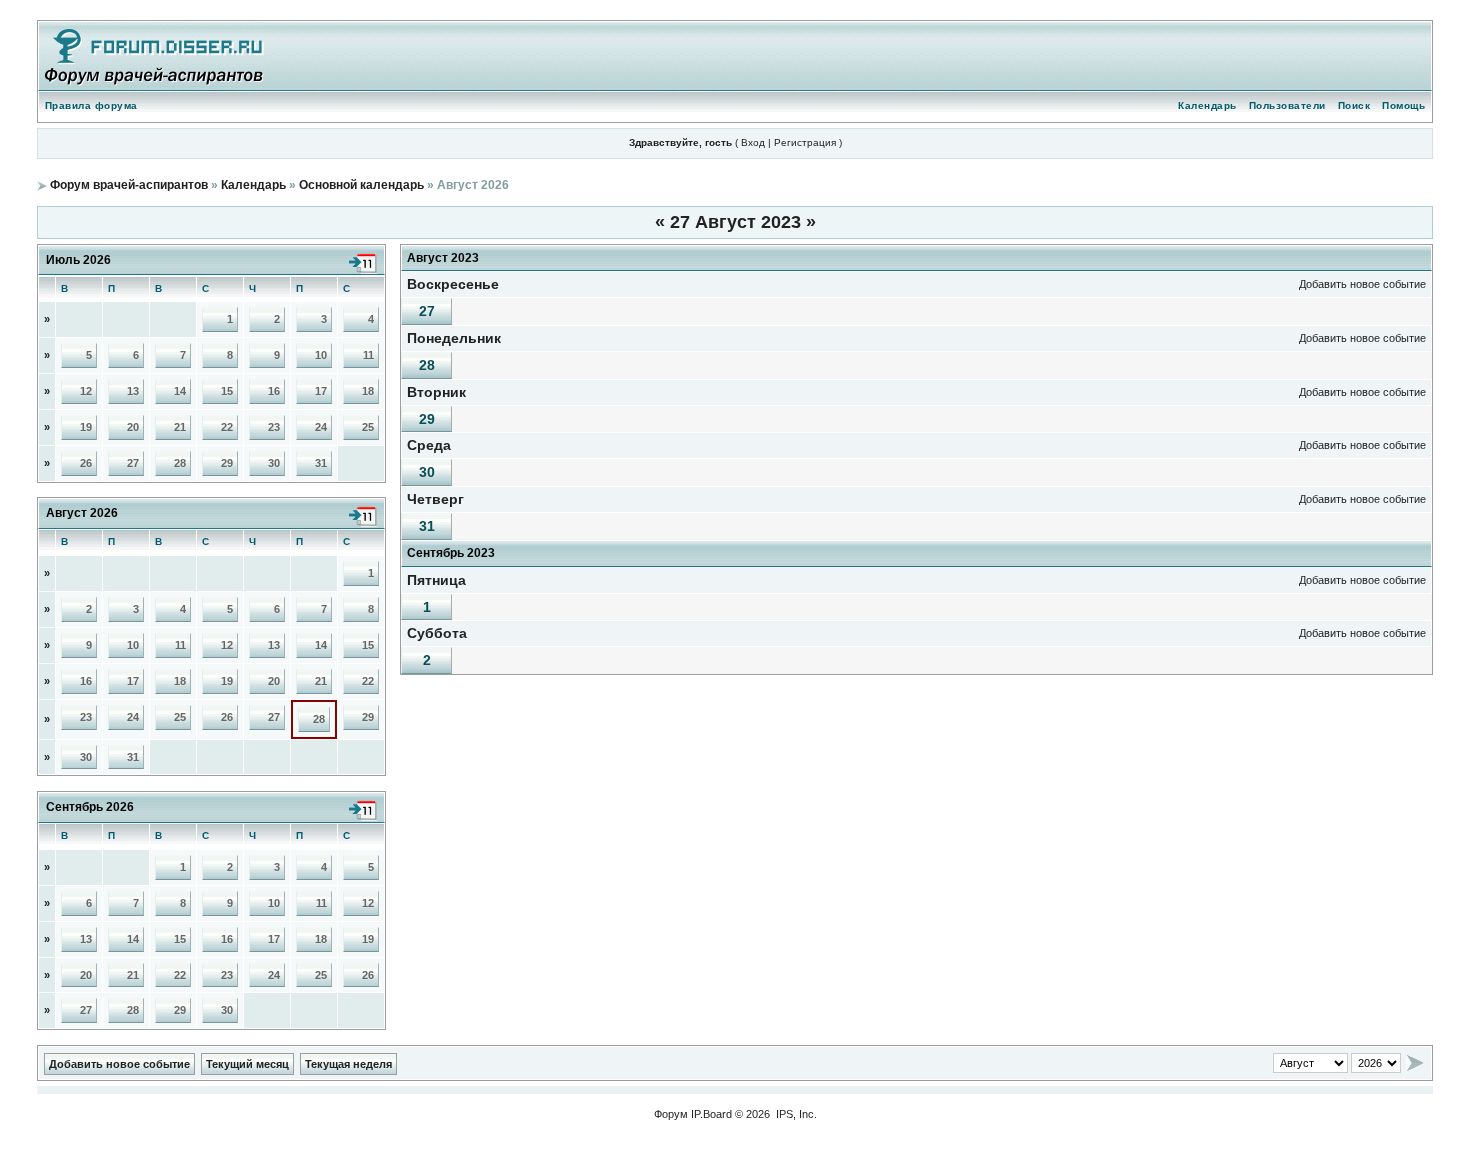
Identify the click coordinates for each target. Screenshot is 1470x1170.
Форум (671, 1114)
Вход (753, 142)
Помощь (1403, 105)
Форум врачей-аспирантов (129, 185)
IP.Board (711, 1114)
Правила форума (91, 105)
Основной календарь (361, 185)
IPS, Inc (795, 1114)
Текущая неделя (348, 1064)
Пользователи (1287, 105)
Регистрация (805, 142)
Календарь (1207, 105)
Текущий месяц (247, 1064)
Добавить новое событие (1362, 284)
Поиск (1354, 105)
